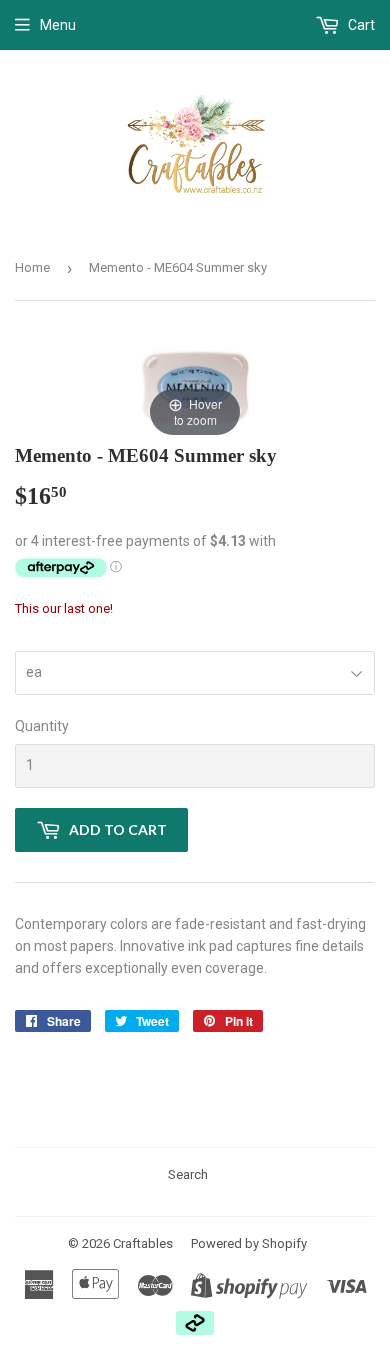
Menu (58, 25)
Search (188, 1174)
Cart (360, 25)
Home (32, 267)
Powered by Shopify (249, 1243)
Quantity (42, 726)
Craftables (143, 1243)
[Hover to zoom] (195, 386)
